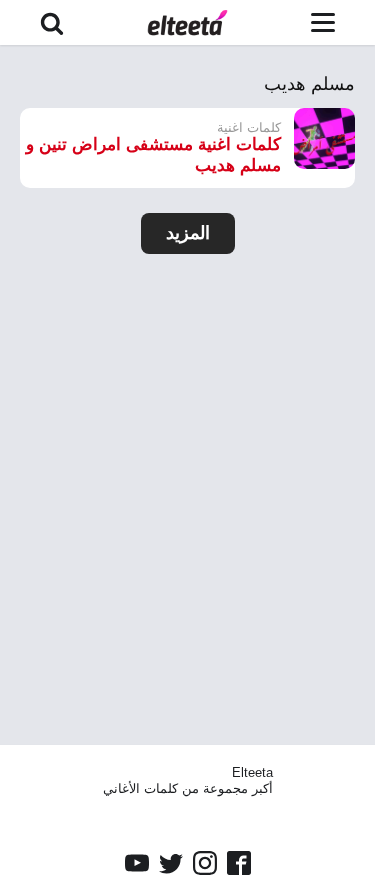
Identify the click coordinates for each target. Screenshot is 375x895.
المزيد (188, 233)
